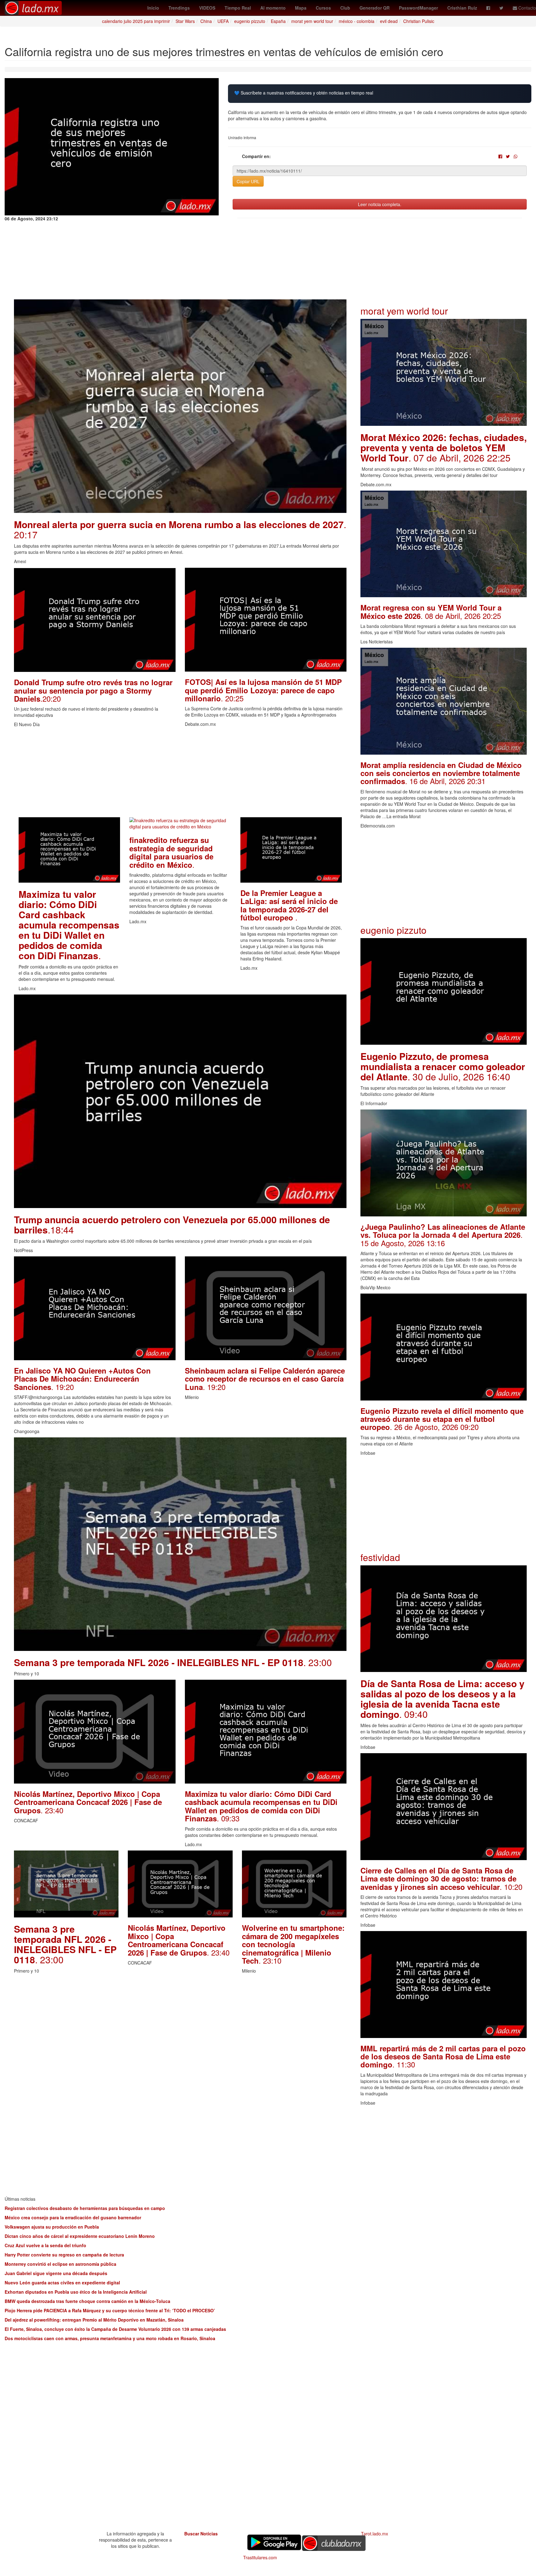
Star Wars (185, 21)
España (278, 21)
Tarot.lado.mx (375, 2534)
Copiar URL (248, 181)
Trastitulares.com (260, 2557)
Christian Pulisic (419, 21)
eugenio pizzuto (250, 21)
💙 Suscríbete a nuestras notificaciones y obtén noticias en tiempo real (304, 93)
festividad (380, 1557)
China (206, 21)
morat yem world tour (312, 21)
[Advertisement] (180, 774)
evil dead (389, 21)
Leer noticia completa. (380, 204)
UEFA (223, 21)
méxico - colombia (357, 21)
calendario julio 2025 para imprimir (136, 21)
